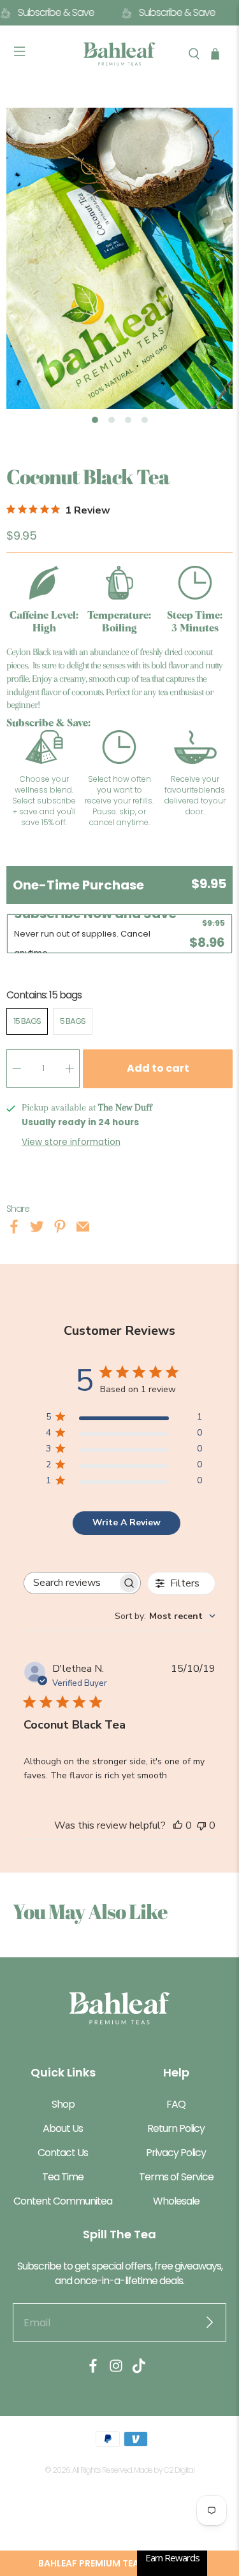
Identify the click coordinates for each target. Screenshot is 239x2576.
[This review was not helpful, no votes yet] (201, 1825)
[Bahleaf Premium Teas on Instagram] (116, 2370)
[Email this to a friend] (83, 1229)
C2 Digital (179, 2470)
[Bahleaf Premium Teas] (120, 54)
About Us (63, 2128)
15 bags (27, 1021)
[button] (119, 2563)
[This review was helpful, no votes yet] (178, 1825)
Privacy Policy (176, 2153)
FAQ (176, 2104)
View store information (71, 1142)
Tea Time (63, 2177)
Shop (63, 2104)
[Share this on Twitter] (37, 1229)
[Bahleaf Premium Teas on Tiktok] (139, 2370)
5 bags (73, 1021)
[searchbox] (71, 1583)
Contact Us (63, 2153)
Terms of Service (176, 2177)
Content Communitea (63, 2201)
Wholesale (176, 2201)
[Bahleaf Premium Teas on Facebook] (93, 2370)
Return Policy (176, 2128)
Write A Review (127, 1522)
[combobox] (165, 1616)
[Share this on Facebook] (14, 1229)
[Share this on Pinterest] (60, 1229)
